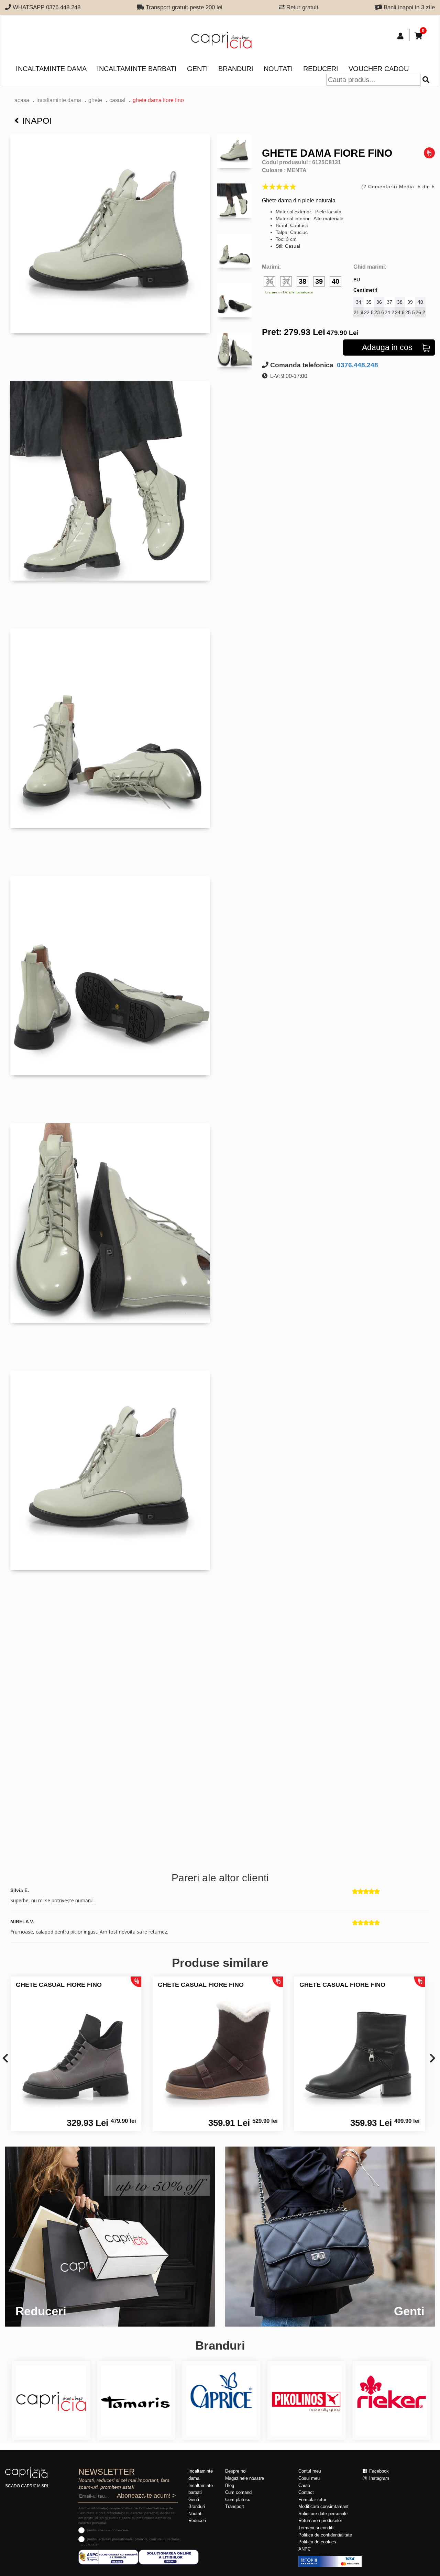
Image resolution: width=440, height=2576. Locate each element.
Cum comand (238, 2492)
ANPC (305, 2549)
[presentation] (5, 2059)
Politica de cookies (317, 2542)
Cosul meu (309, 2478)
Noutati (278, 69)
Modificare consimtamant (323, 2506)
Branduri (236, 69)
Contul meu (310, 2471)
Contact (306, 2492)
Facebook (378, 2471)
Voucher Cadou (379, 69)
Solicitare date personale (323, 2514)
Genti (197, 69)
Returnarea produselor (320, 2521)
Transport (235, 2506)
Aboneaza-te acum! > (146, 2496)
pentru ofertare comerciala (108, 2530)
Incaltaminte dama (51, 69)
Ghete (95, 100)
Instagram (378, 2478)
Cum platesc (238, 2500)
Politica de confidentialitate (325, 2535)
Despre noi (236, 2471)
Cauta (304, 2485)
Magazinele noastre (245, 2478)
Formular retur (312, 2500)
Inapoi (37, 121)
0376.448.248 (357, 365)
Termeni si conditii (316, 2528)
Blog (230, 2485)
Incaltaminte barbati (137, 69)
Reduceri (321, 69)
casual (117, 100)
